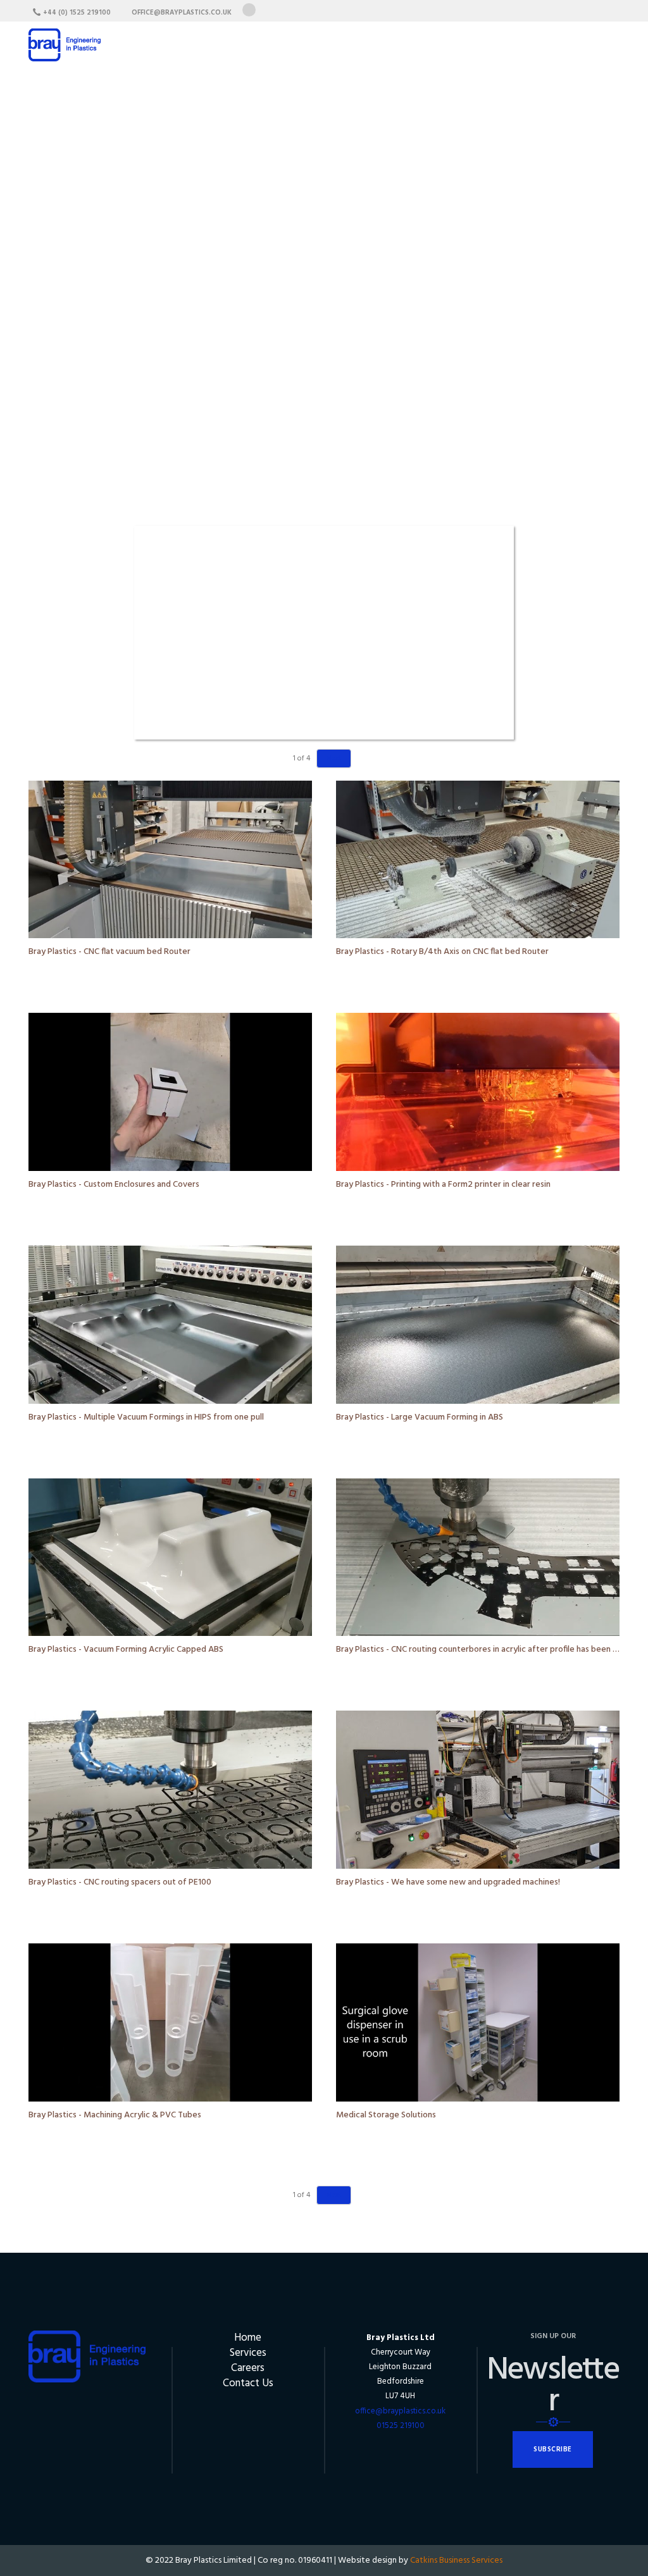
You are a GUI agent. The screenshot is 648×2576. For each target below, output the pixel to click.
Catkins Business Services (456, 2561)
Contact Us (248, 2383)
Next (334, 759)
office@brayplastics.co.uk (400, 2411)
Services (248, 2353)
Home (248, 2338)
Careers (248, 2368)
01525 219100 (401, 2426)
